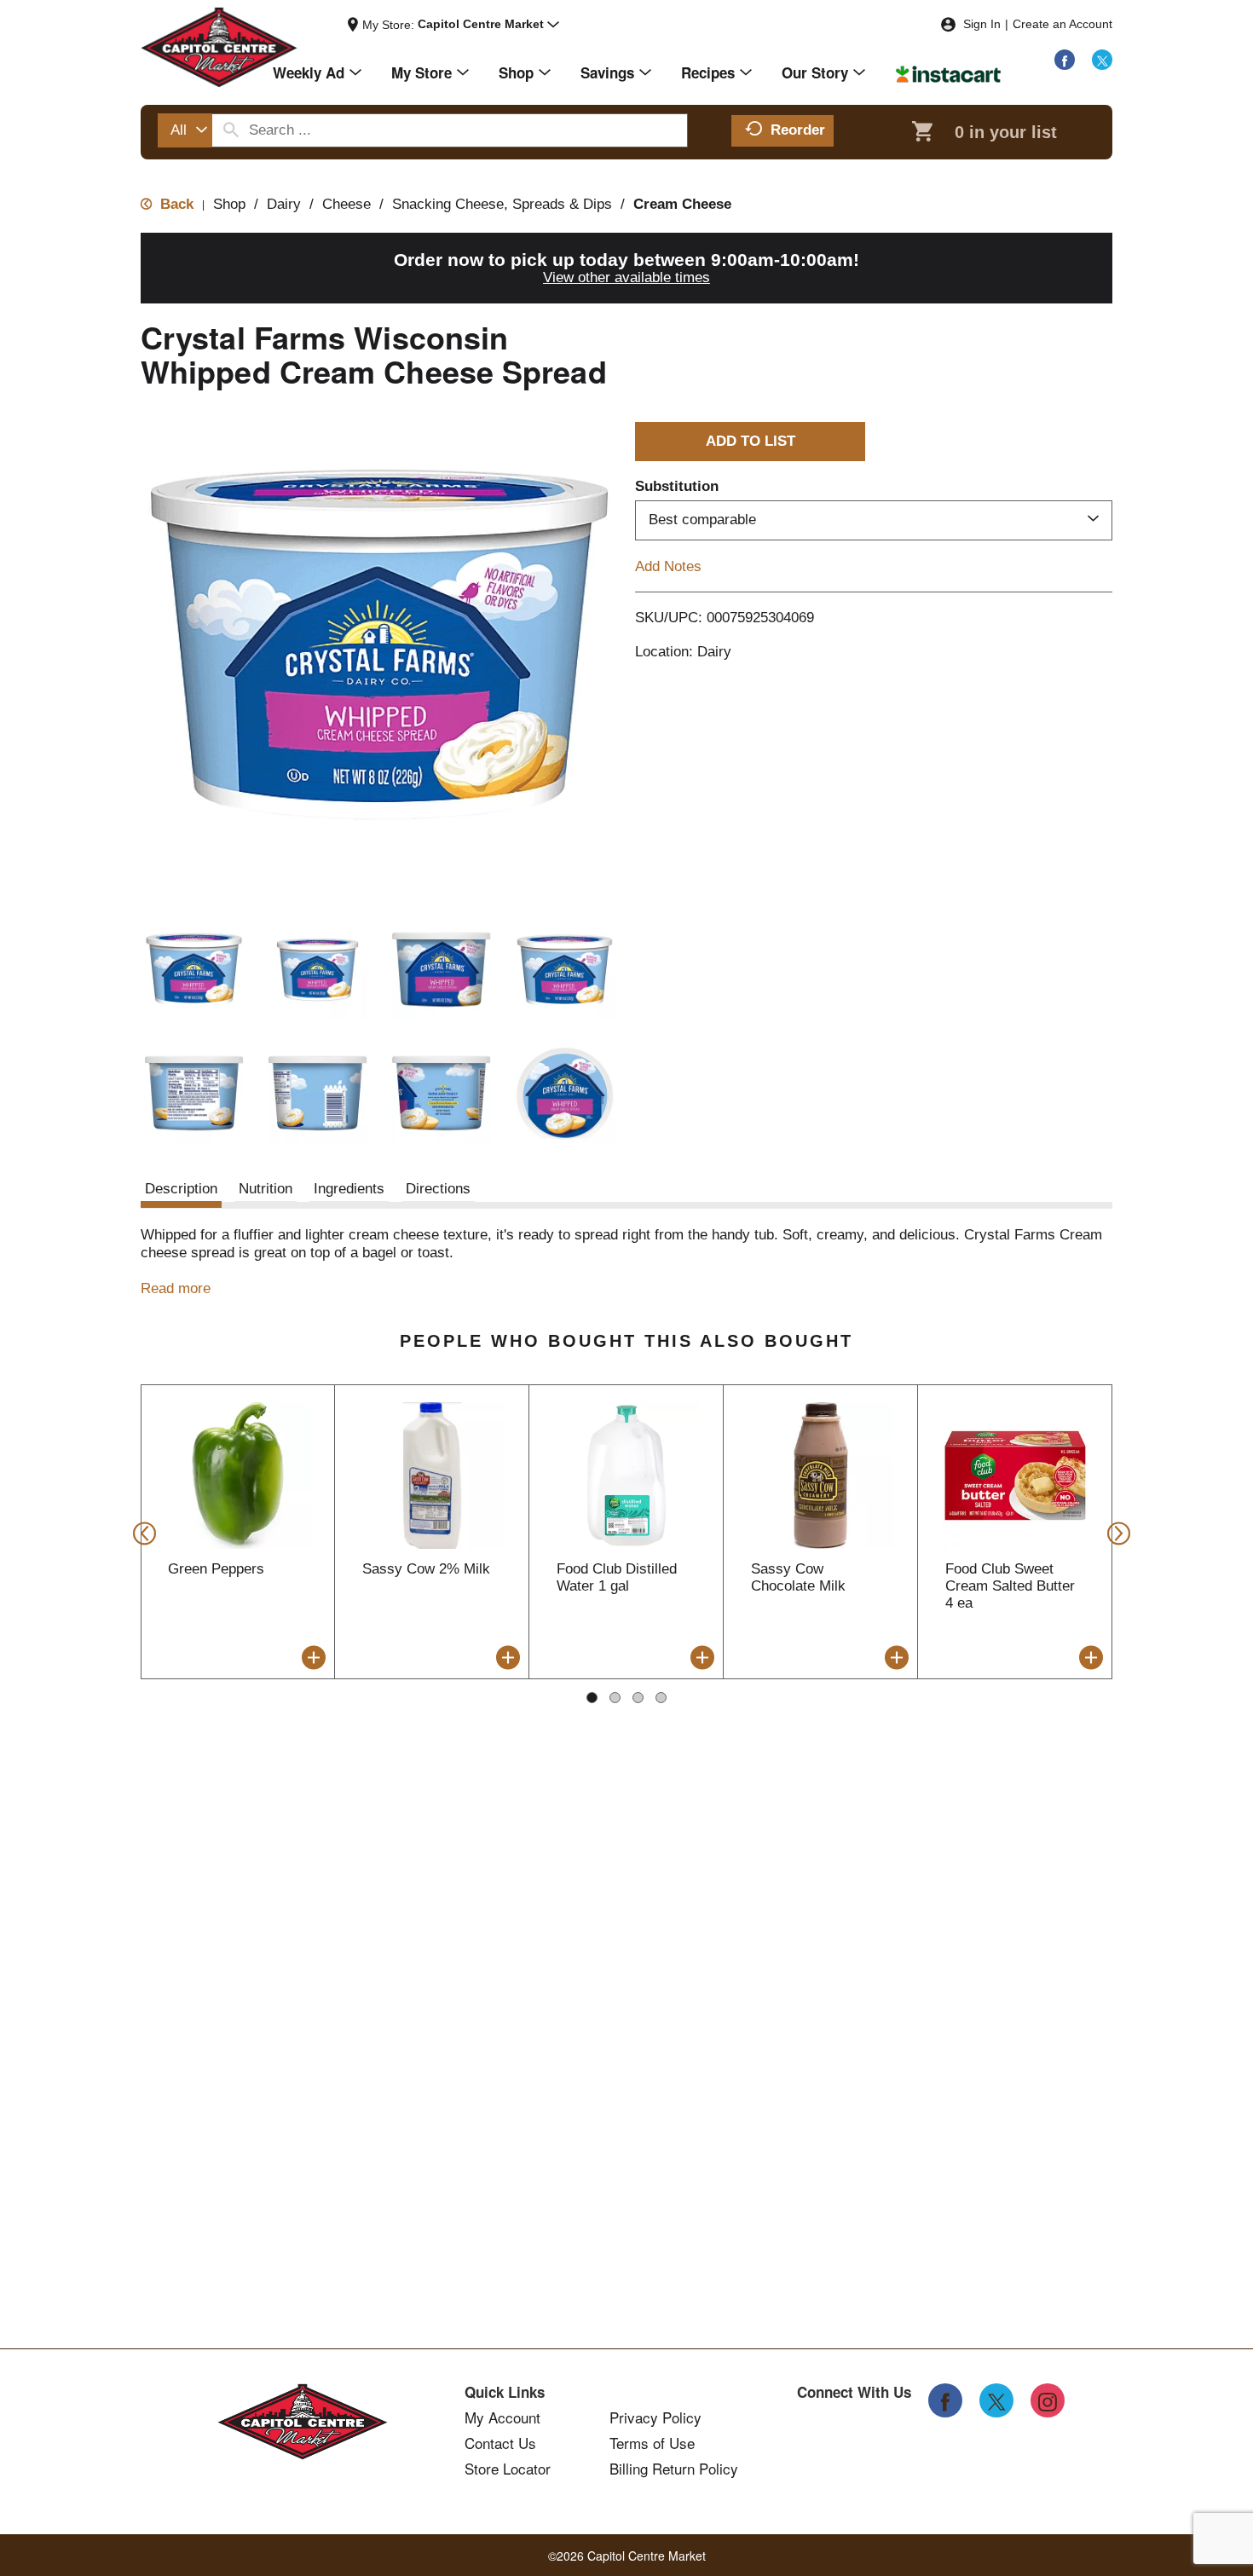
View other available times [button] (626, 277)
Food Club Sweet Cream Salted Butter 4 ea (1010, 1586)
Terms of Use (652, 2443)
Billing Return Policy (674, 2469)
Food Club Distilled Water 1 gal (617, 1577)
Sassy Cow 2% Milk (426, 1569)
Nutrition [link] (266, 1189)
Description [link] (181, 1189)
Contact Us (500, 2443)
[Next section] (1114, 1532)
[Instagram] (1048, 2400)
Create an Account (1062, 24)
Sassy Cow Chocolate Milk (798, 1577)
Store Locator (508, 2469)
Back (175, 204)
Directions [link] (438, 1189)
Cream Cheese (682, 204)
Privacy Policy (655, 2417)
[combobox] (185, 130)
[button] (488, 25)
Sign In (982, 24)
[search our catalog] (231, 130)
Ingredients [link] (349, 1189)
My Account (502, 2417)
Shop (229, 204)
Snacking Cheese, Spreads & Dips (502, 204)
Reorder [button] (798, 130)
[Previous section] (139, 1532)
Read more (176, 1288)
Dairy (284, 204)
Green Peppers (216, 1569)
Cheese (346, 204)
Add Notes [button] (668, 566)
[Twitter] (1102, 60)
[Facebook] (1065, 60)
